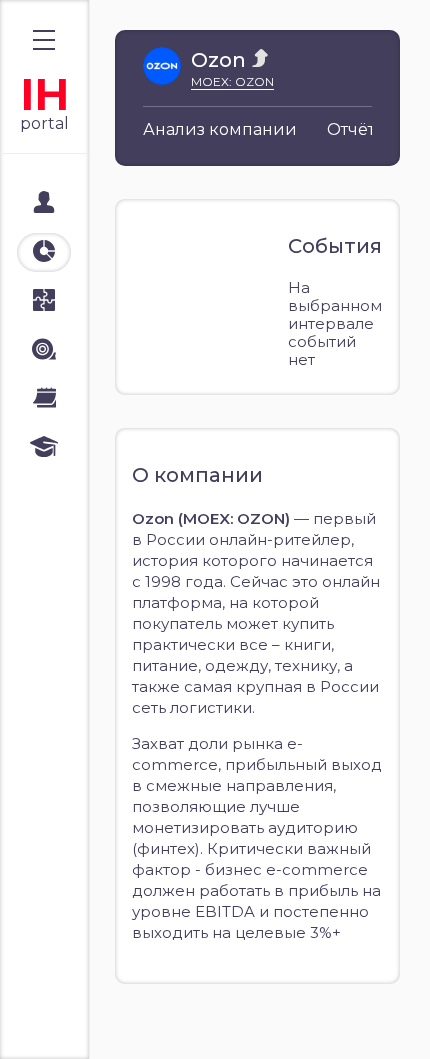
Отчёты (357, 129)
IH (44, 94)
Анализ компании (220, 129)
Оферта (59, 1021)
